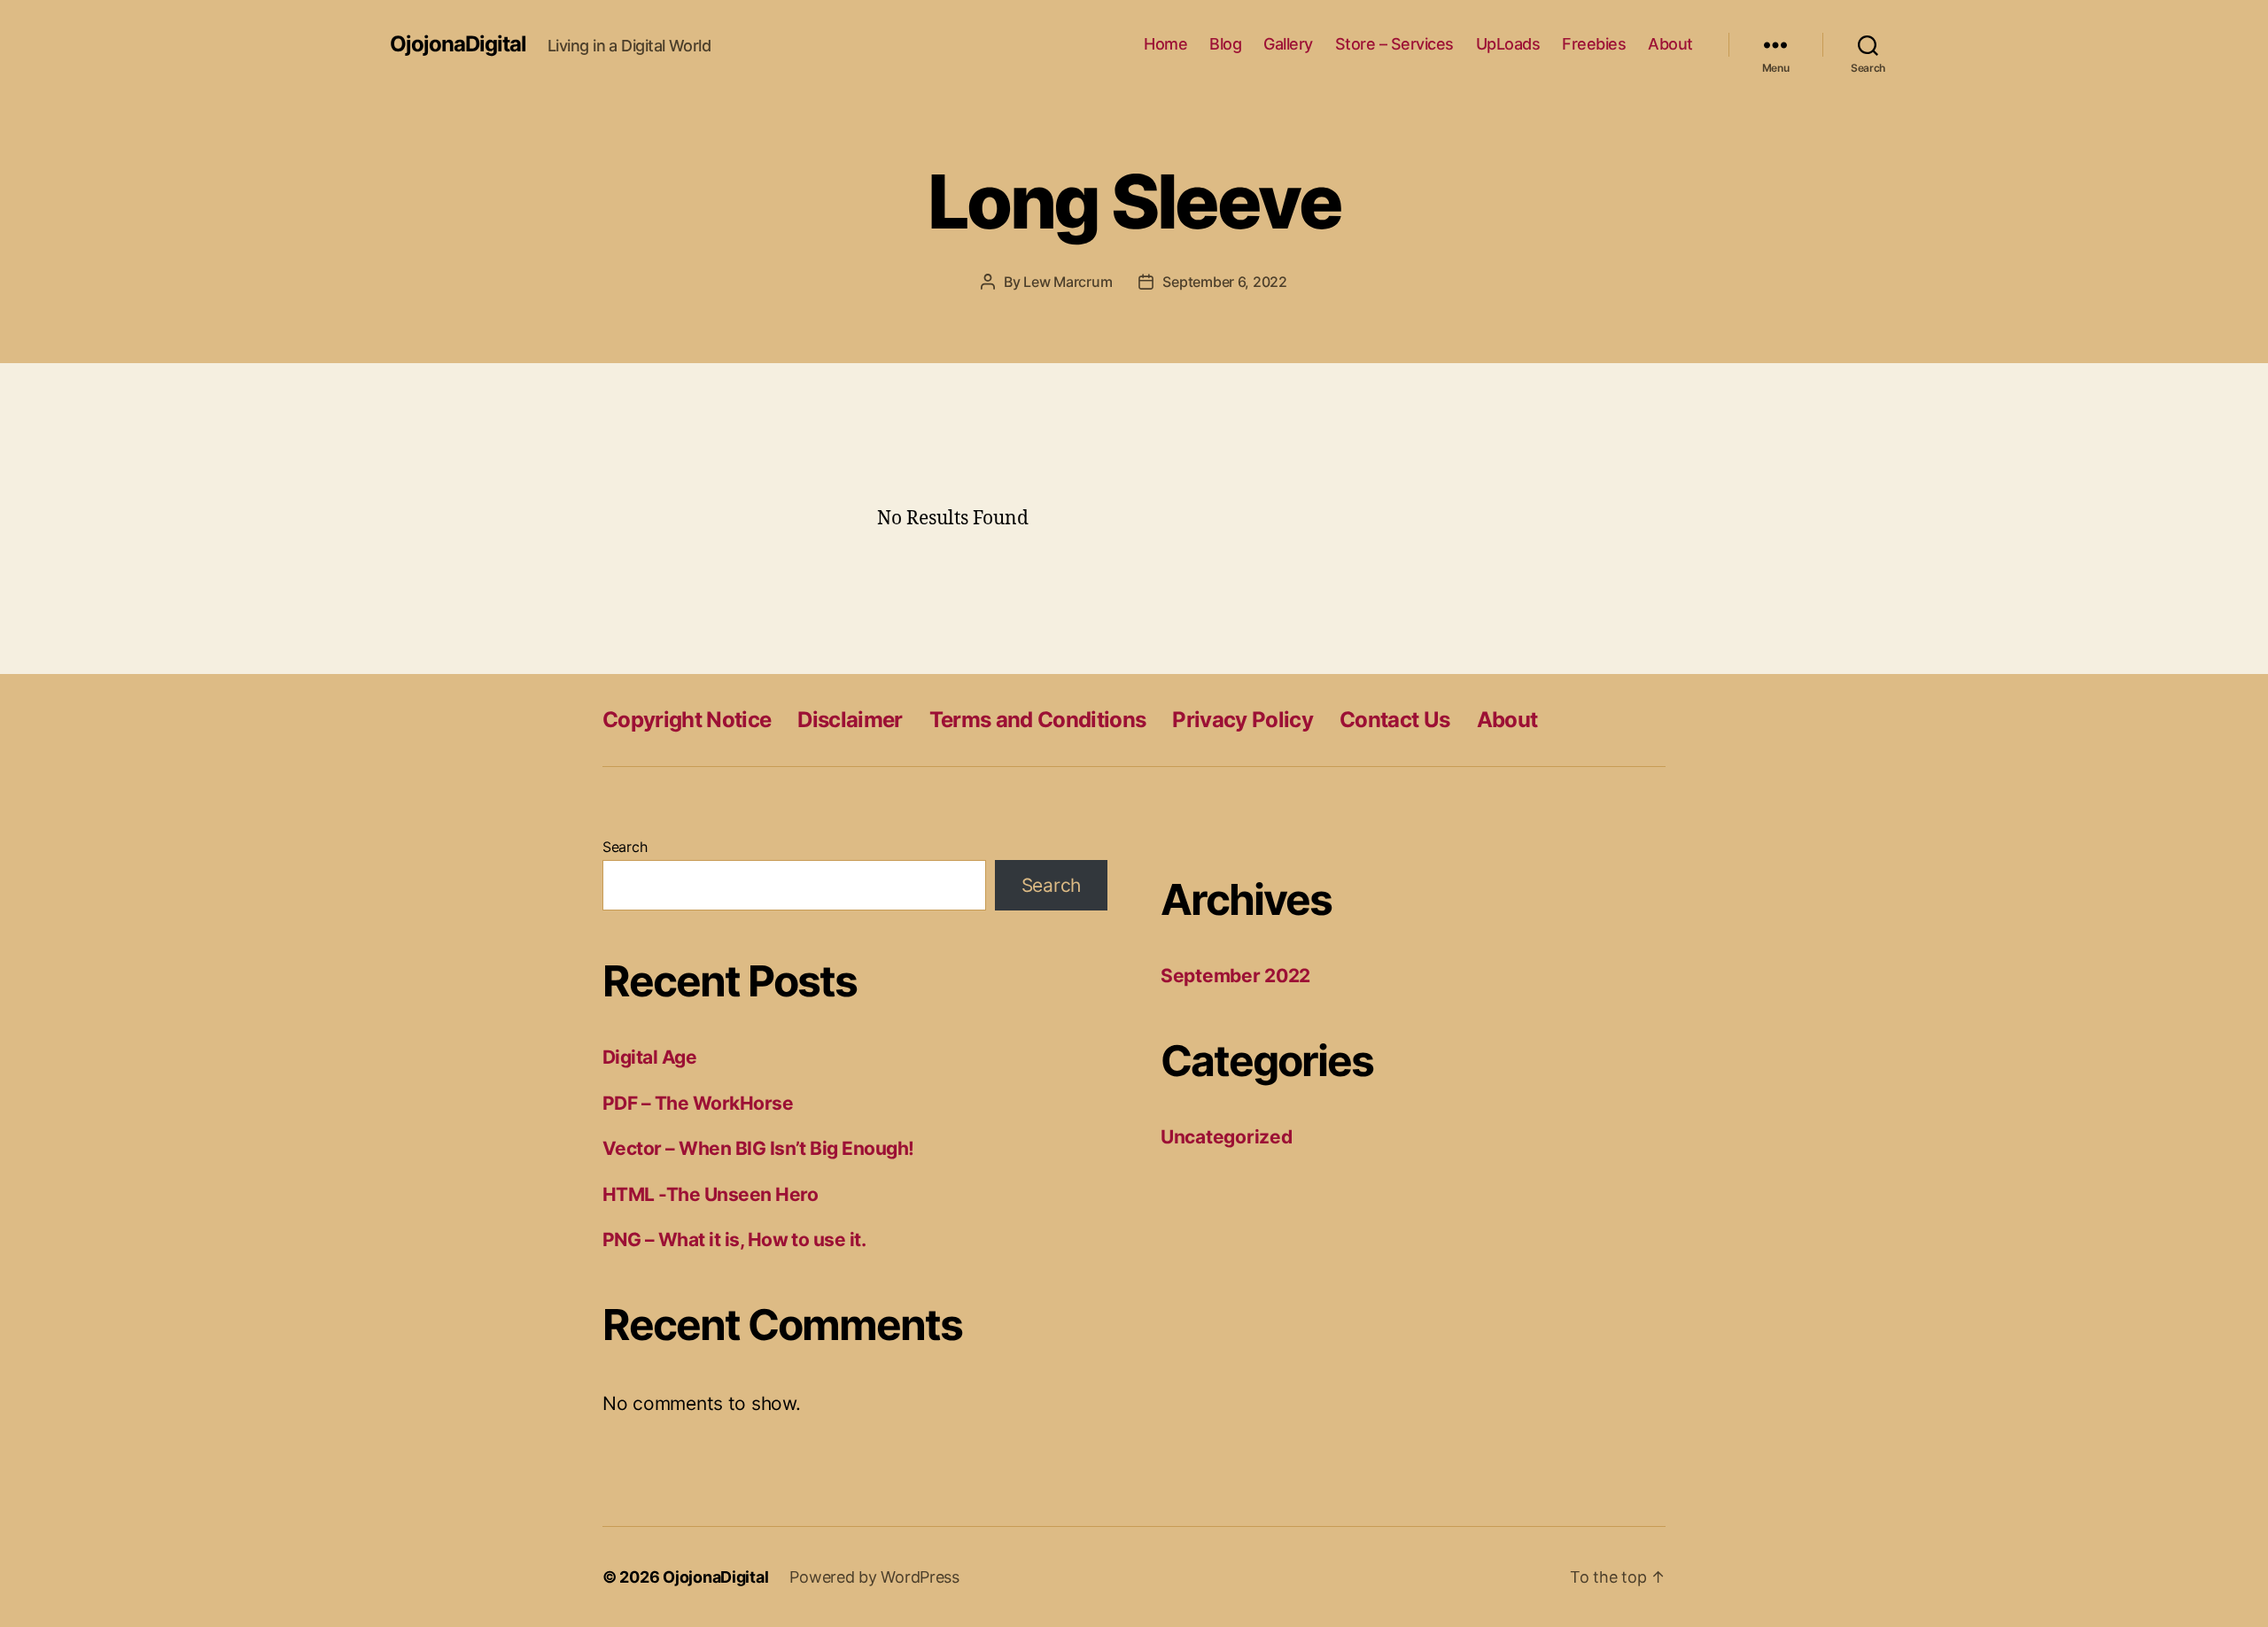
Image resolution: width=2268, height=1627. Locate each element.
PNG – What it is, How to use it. (734, 1240)
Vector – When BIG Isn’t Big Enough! (758, 1148)
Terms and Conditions (1038, 720)
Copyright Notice (687, 720)
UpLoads (1508, 44)
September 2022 (1235, 976)
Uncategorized (1227, 1137)
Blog (1225, 44)
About (1670, 44)
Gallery (1288, 44)
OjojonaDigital (458, 44)
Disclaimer (850, 720)
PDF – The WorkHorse (698, 1103)
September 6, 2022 (1224, 282)
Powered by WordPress (874, 1577)
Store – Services (1394, 44)
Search (625, 847)
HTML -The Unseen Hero (710, 1194)
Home (1165, 44)
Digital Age (649, 1057)
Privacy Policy (1243, 720)
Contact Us (1394, 720)
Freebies (1594, 44)
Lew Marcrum (1068, 282)
